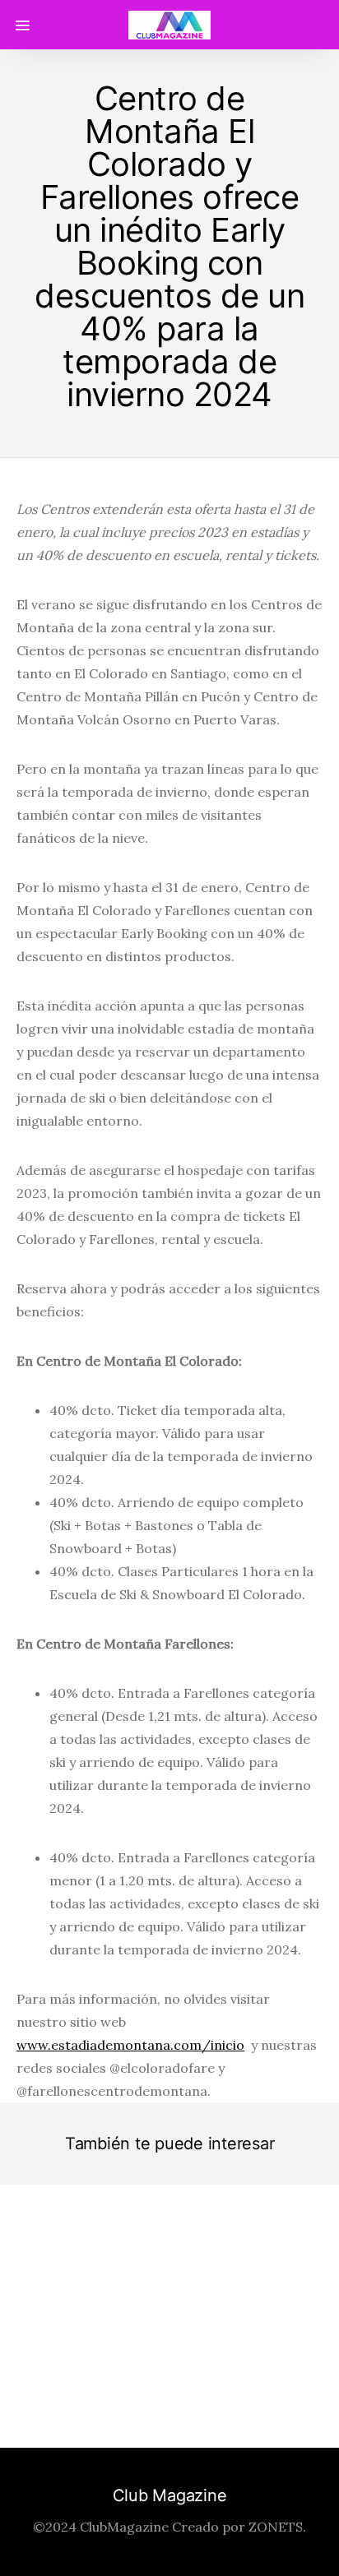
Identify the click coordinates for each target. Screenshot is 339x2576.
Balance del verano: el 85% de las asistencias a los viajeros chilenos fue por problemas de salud (170, 2290)
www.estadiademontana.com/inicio (130, 2045)
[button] (125, 2391)
